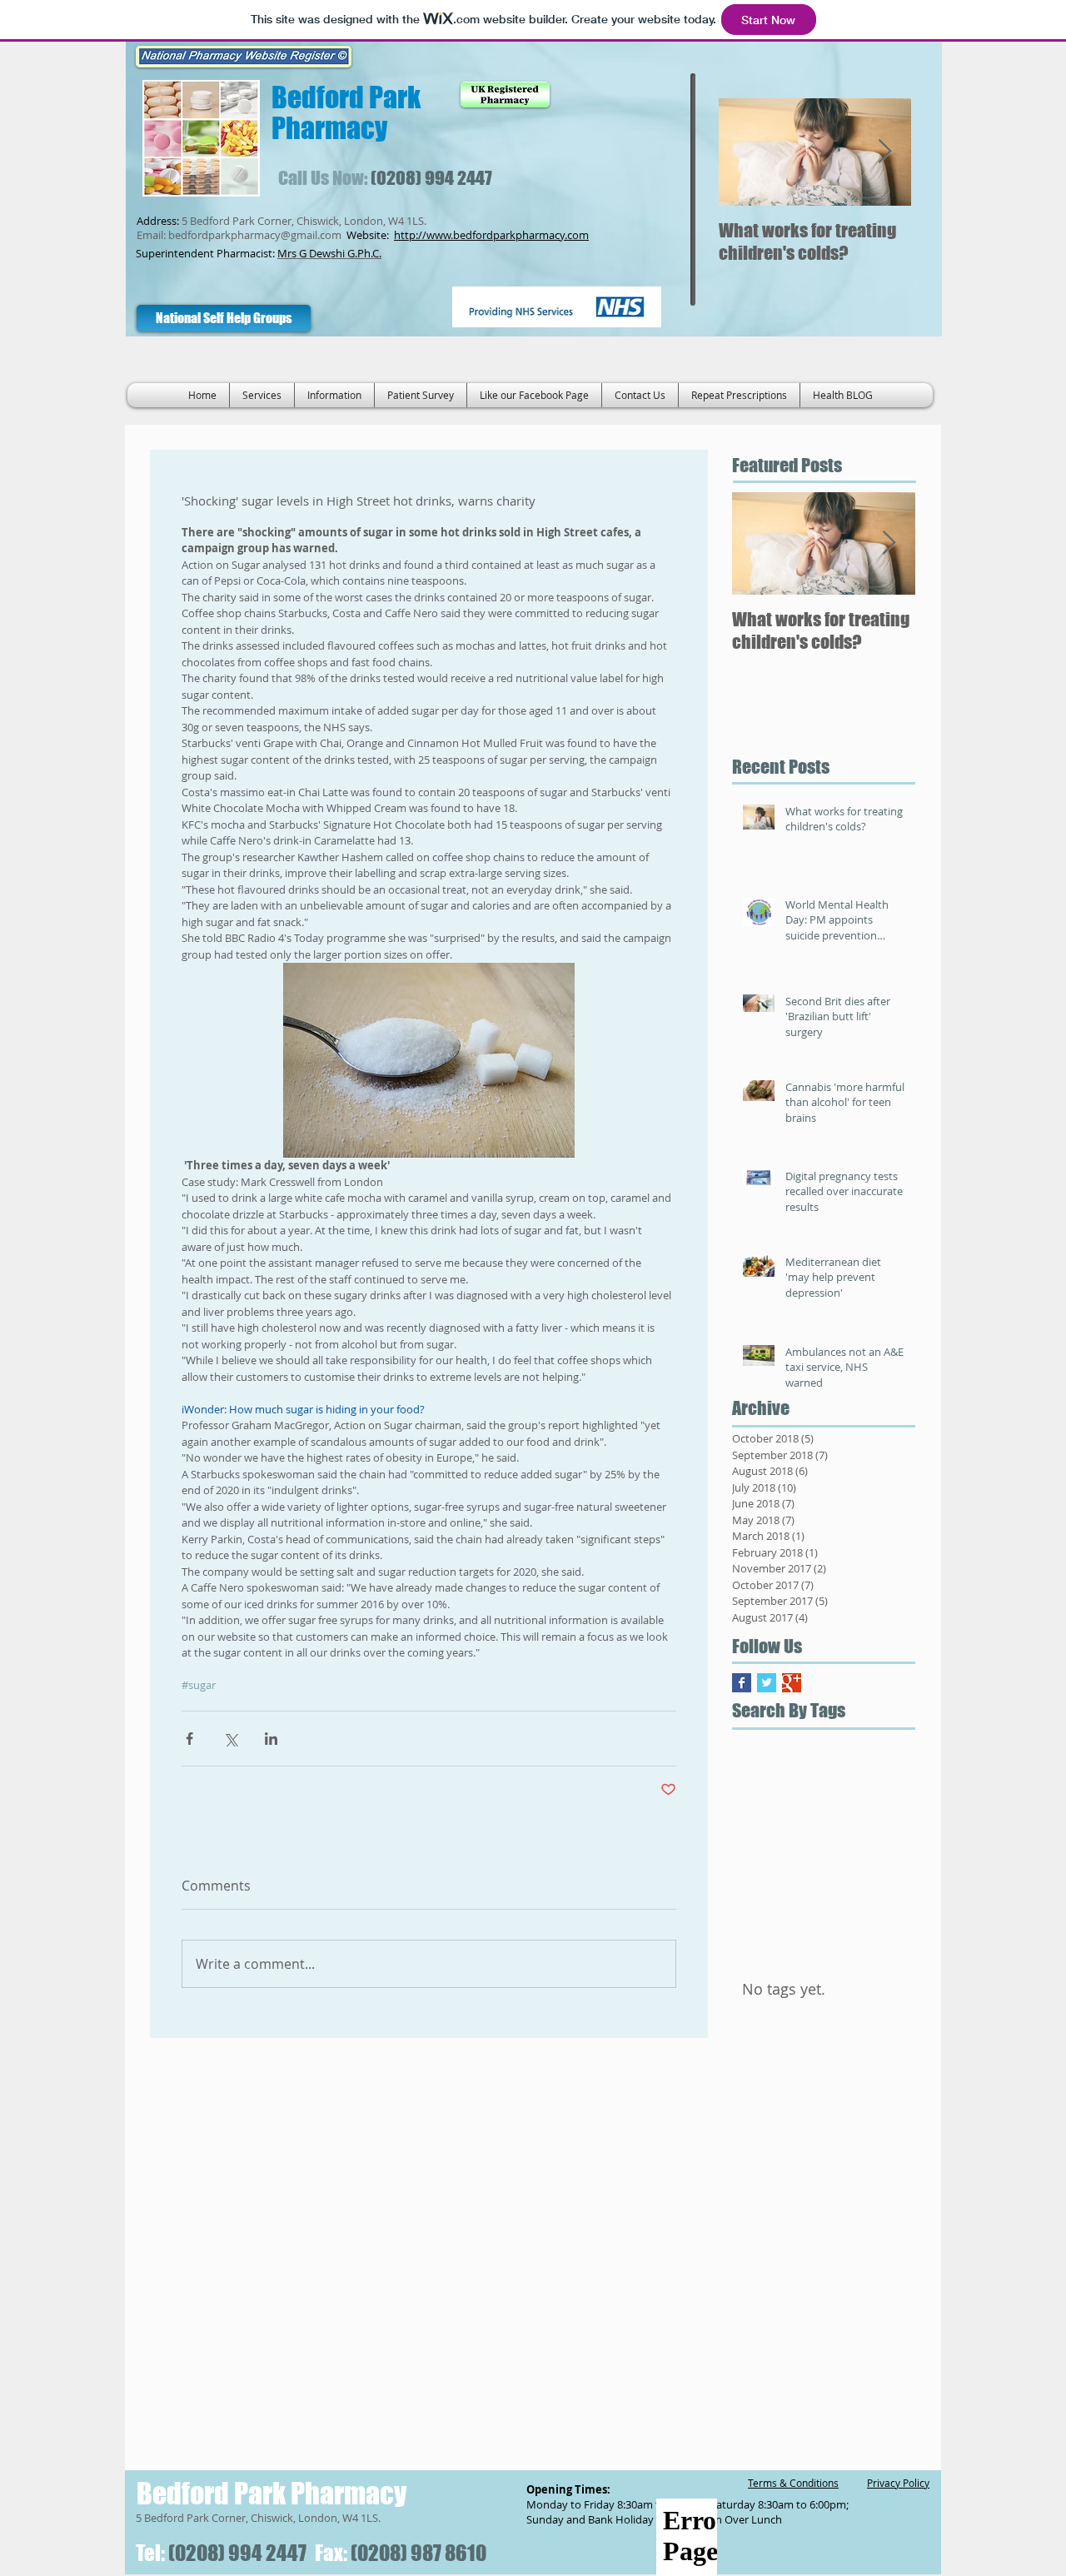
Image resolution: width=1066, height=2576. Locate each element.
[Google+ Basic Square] (792, 1683)
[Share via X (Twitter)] (230, 1739)
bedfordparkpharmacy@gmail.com (255, 235)
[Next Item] (884, 152)
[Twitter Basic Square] (767, 1683)
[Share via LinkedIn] (271, 1739)
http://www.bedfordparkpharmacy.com (491, 235)
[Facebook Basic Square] (742, 1683)
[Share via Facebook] (189, 1739)
